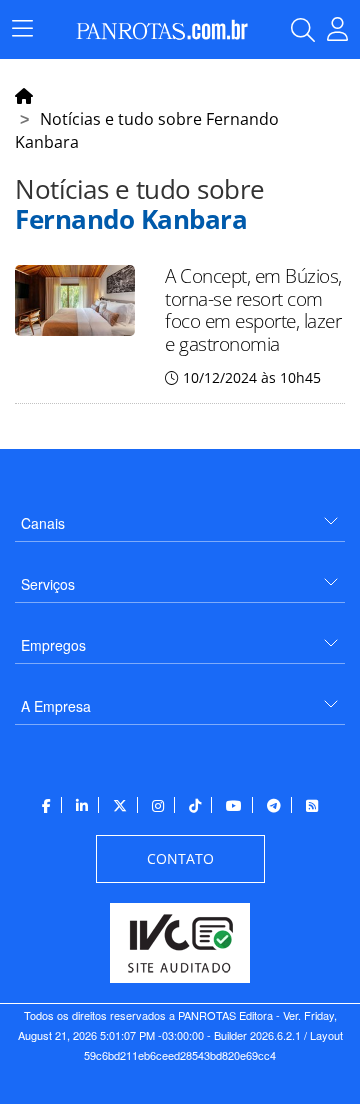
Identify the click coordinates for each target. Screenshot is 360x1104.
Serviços (48, 584)
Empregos (53, 645)
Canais (43, 523)
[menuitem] (180, 515)
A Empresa (56, 706)
